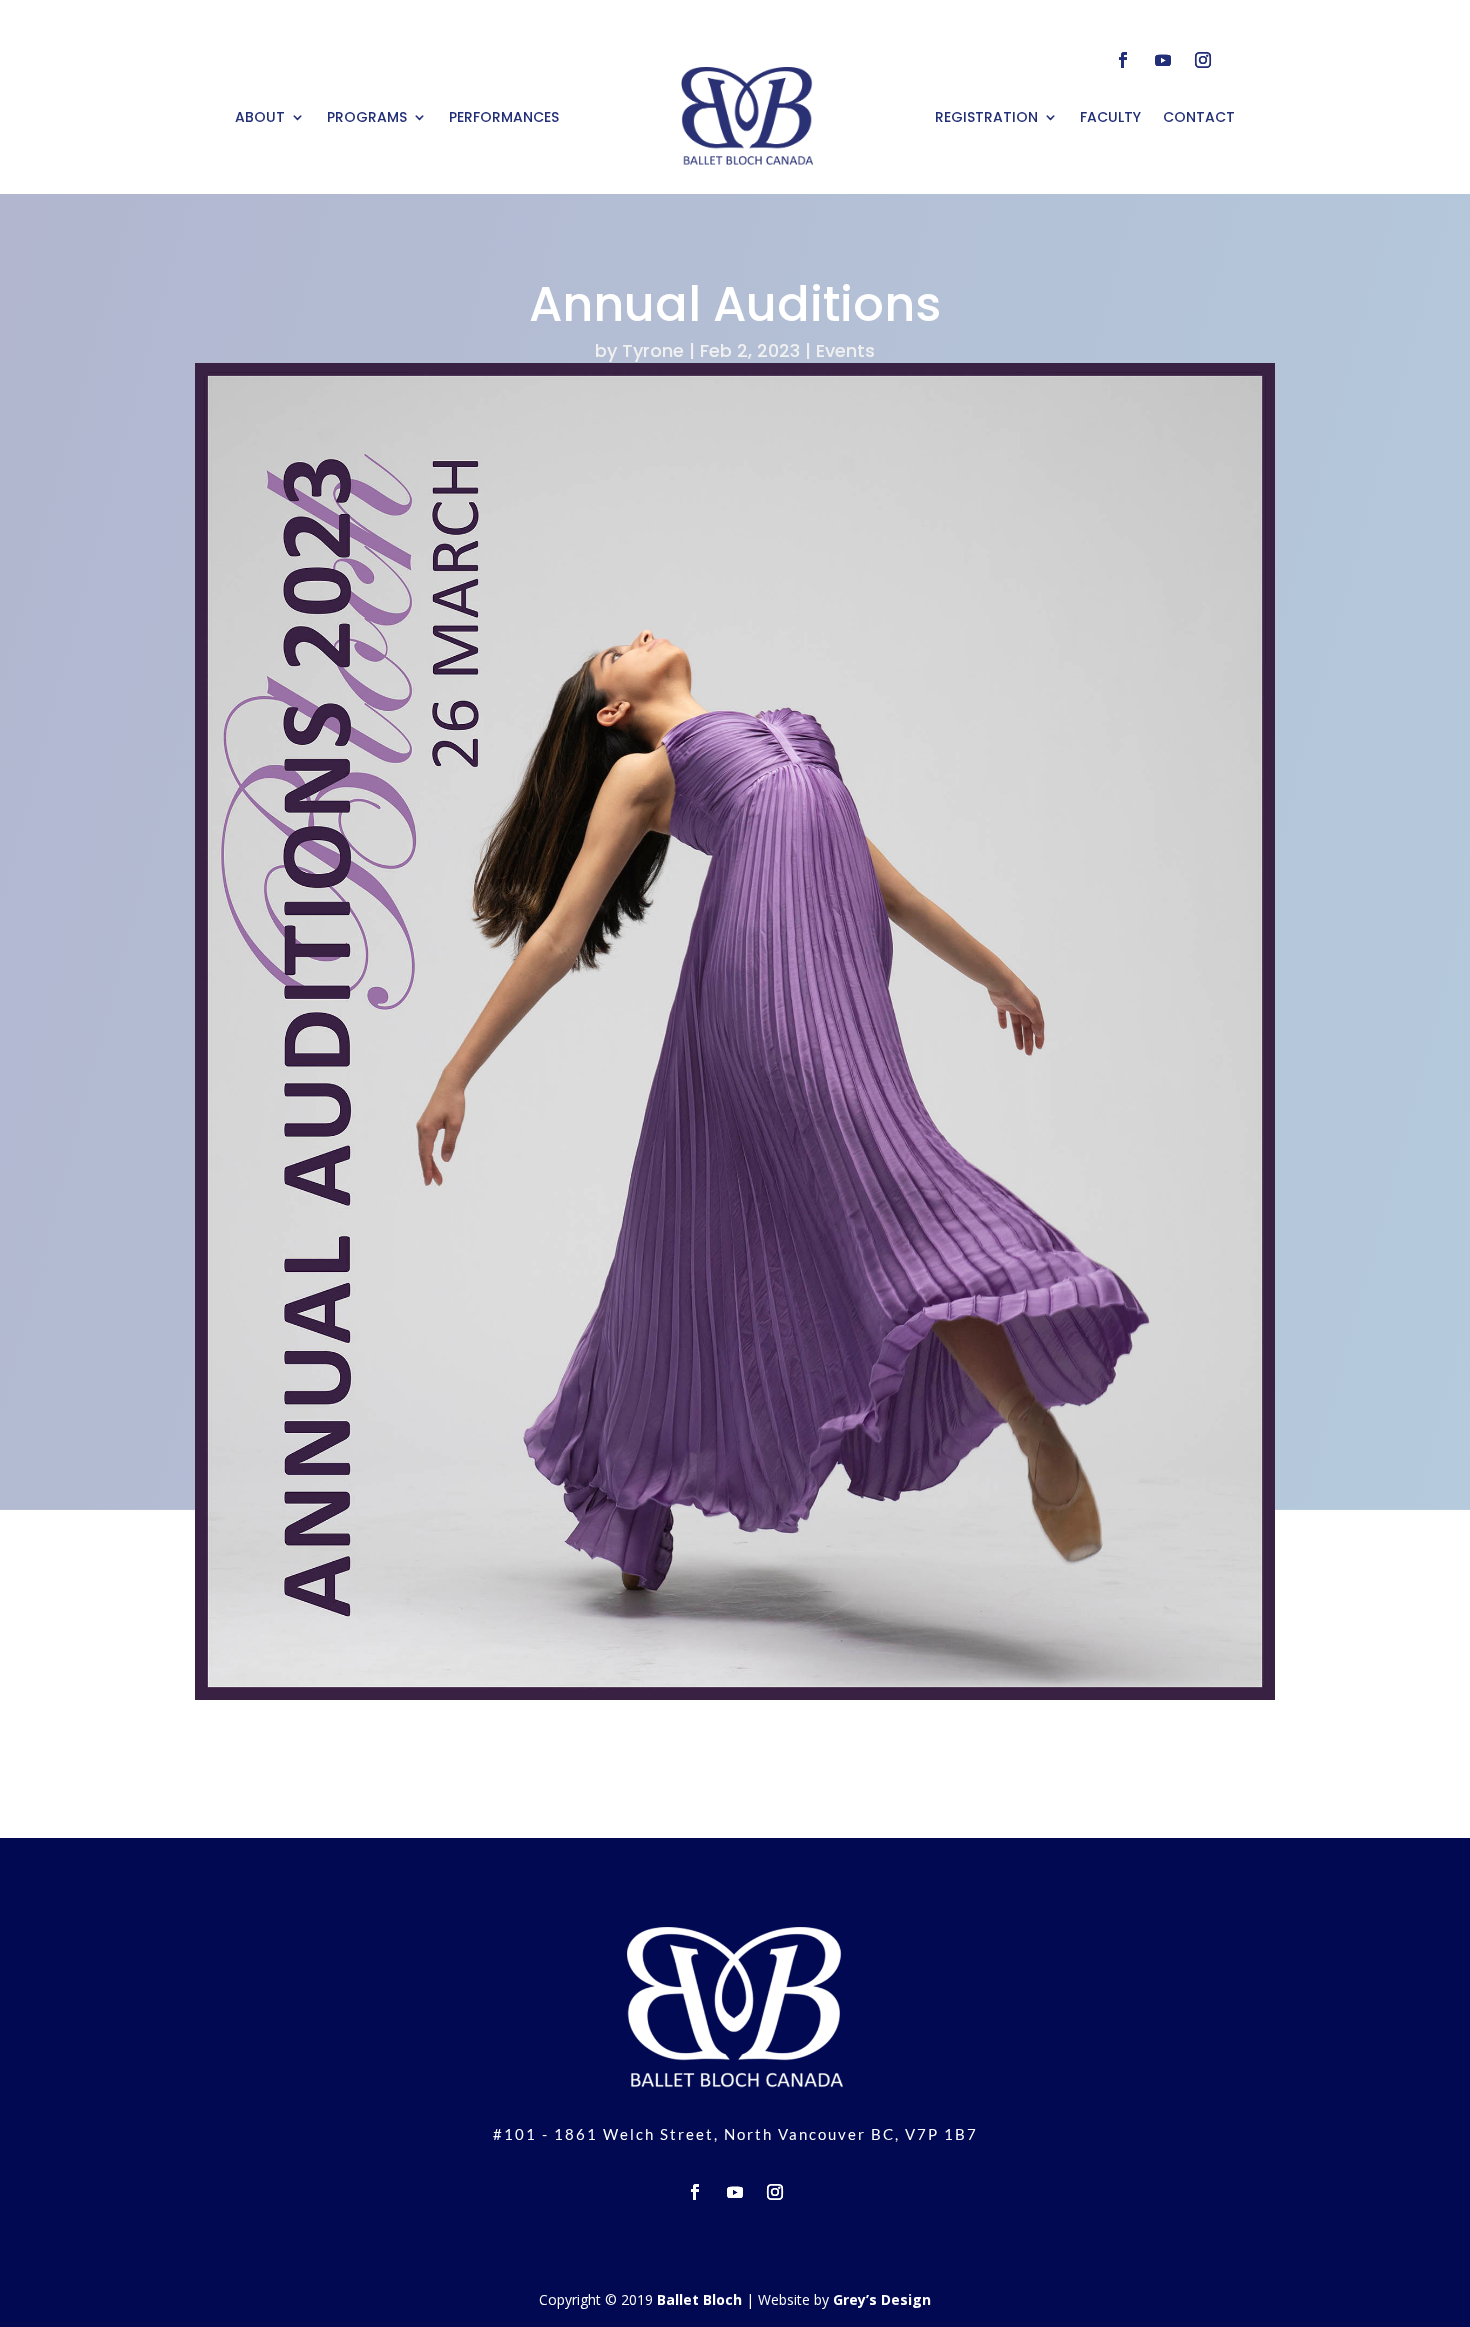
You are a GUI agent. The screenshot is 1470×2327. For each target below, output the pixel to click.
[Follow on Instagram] (1203, 60)
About (260, 117)
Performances (504, 117)
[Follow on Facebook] (1123, 60)
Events (845, 350)
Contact (1199, 117)
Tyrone (653, 350)
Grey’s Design (882, 2299)
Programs (367, 117)
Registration (986, 117)
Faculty (1110, 117)
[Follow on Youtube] (1163, 60)
